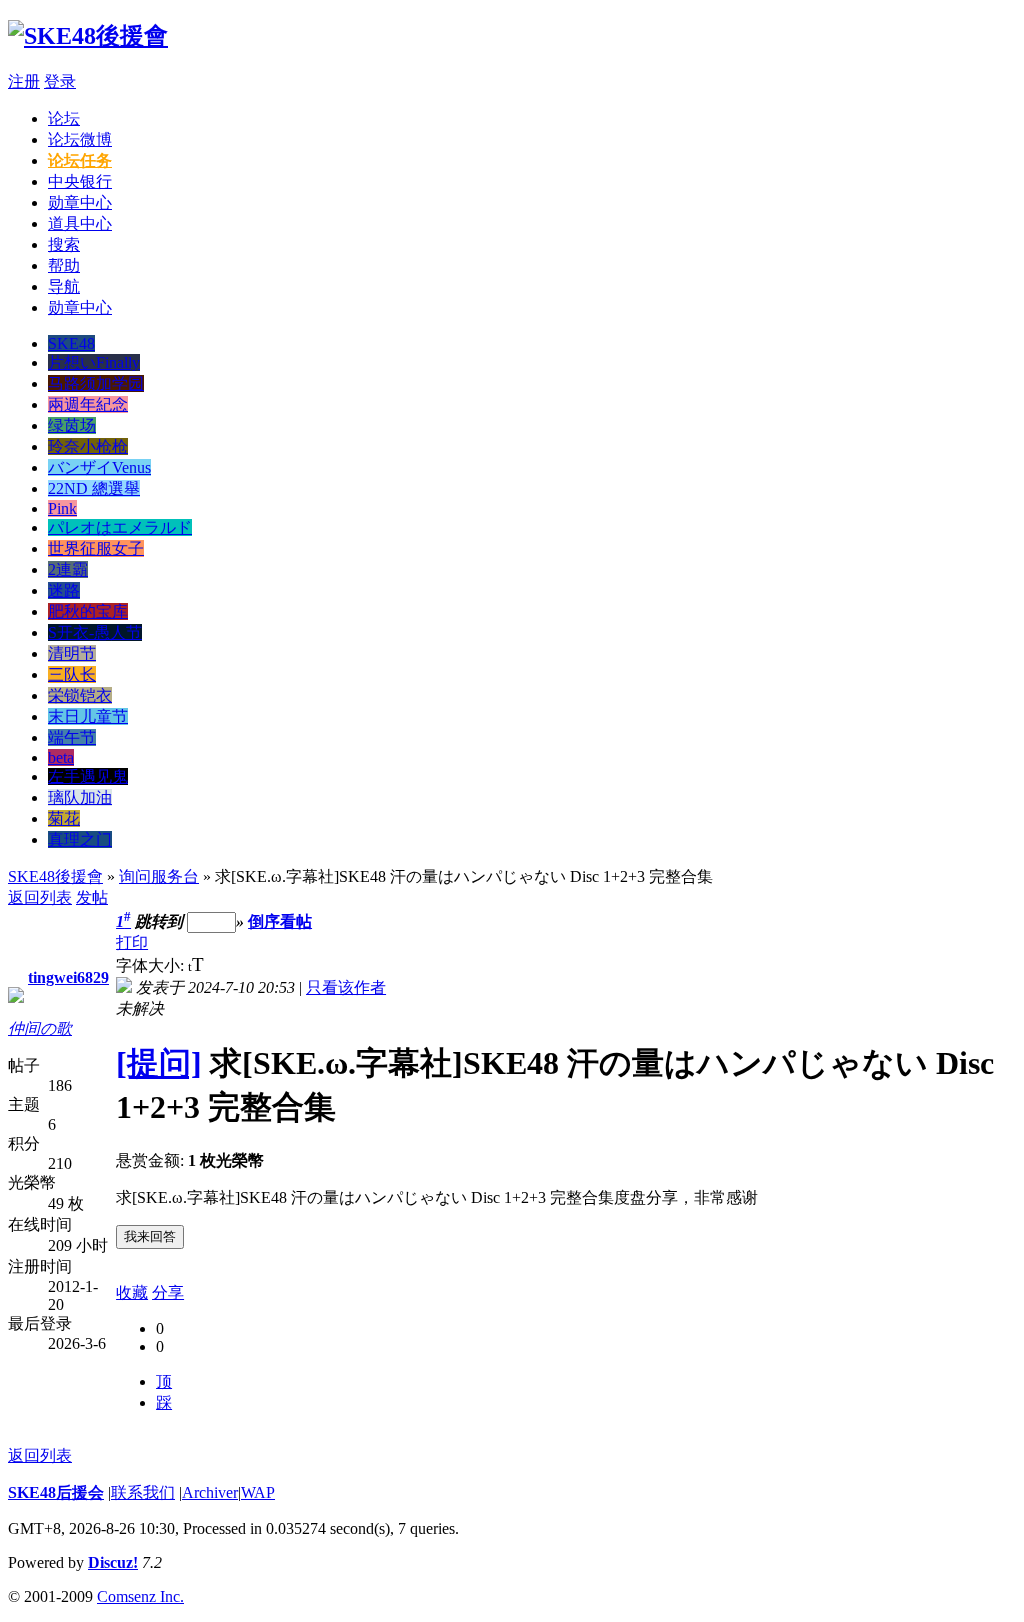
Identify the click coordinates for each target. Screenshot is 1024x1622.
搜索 (64, 244)
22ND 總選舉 (94, 488)
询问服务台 (159, 876)
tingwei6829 (68, 977)
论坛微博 (80, 139)
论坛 (64, 118)
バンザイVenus (99, 467)
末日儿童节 (88, 716)
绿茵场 (72, 425)
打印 (132, 942)
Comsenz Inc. (140, 1596)
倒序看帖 (280, 921)
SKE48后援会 (56, 1492)
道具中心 (80, 223)
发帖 (92, 897)
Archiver (210, 1492)
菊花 (64, 818)
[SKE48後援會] (88, 36)
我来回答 (150, 1236)
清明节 (72, 653)
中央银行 (80, 181)
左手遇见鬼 (88, 776)
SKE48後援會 (55, 876)
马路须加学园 (96, 383)
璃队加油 (80, 797)
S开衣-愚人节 (95, 632)
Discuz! (113, 1562)
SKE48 (71, 343)
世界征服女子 (96, 548)
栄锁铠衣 (80, 695)
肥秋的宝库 (88, 611)
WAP (258, 1492)
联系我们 (143, 1492)
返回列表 (40, 897)
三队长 (72, 674)
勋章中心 (80, 202)
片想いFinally (94, 362)
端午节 (72, 737)
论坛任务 (80, 160)
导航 (64, 286)
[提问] (159, 1063)
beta (61, 757)
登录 (60, 81)
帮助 (64, 265)
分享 (168, 1292)
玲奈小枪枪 (88, 446)
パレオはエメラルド (120, 527)
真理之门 (80, 839)
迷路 (64, 590)
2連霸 (68, 569)
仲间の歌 (40, 1028)
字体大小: (152, 965)
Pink (62, 508)
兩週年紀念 (88, 404)
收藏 (132, 1292)
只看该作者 (346, 987)
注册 (24, 81)
